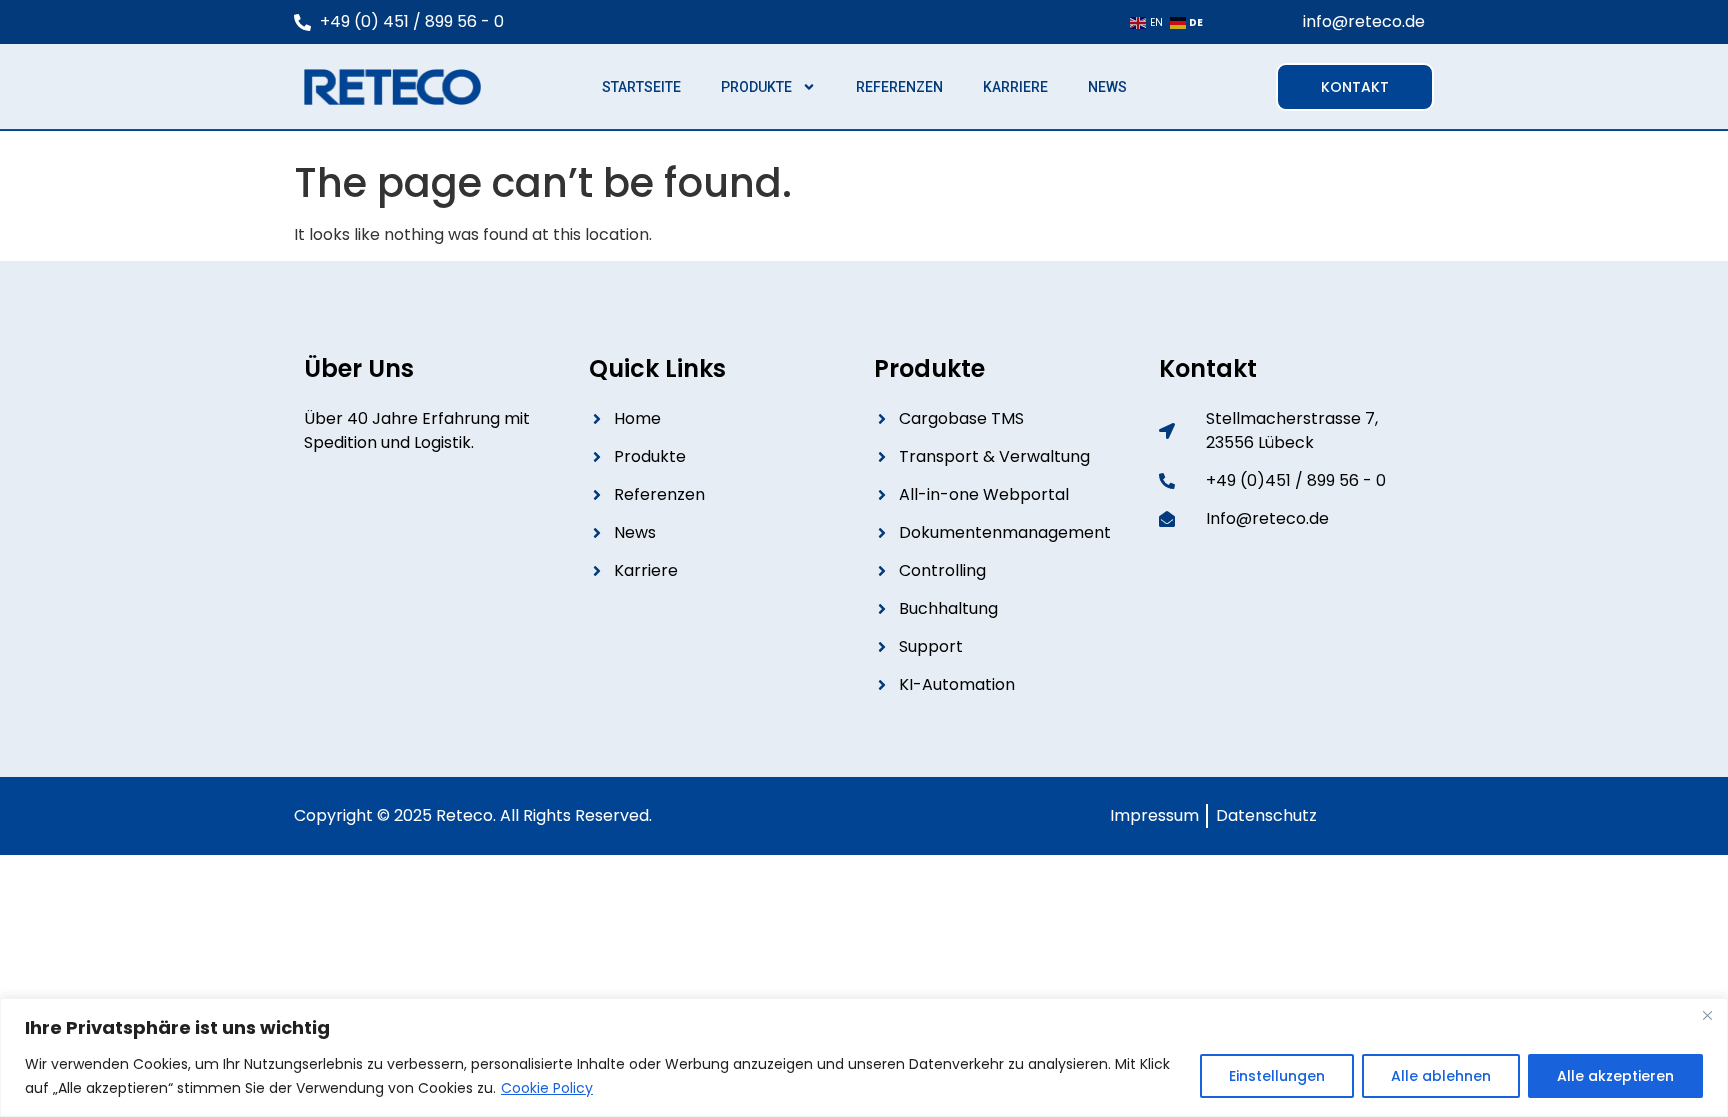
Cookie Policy (547, 1088)
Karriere (1015, 87)
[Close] (1707, 1015)
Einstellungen (1277, 1076)
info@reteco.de (1364, 21)
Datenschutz (1262, 815)
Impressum (1154, 815)
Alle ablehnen (1441, 1076)
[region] (864, 1057)
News (1107, 87)
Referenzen (899, 87)
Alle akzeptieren (1615, 1076)
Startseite (641, 87)
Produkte (756, 87)
